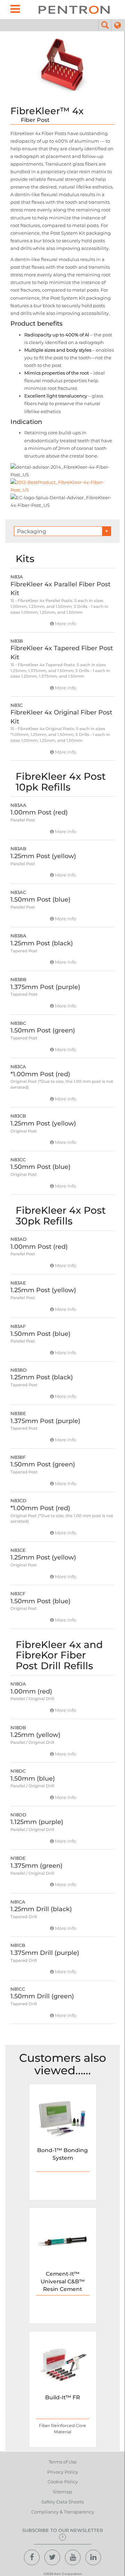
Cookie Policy (63, 2482)
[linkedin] (93, 2557)
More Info (65, 624)
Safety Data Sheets (62, 2502)
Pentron (74, 10)
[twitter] (52, 2557)
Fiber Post (35, 120)
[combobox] (63, 531)
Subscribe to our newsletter (62, 2530)
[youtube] (73, 2557)
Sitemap (62, 2492)
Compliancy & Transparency (63, 2512)
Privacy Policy (63, 2472)
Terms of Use (63, 2462)
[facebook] (32, 2557)
